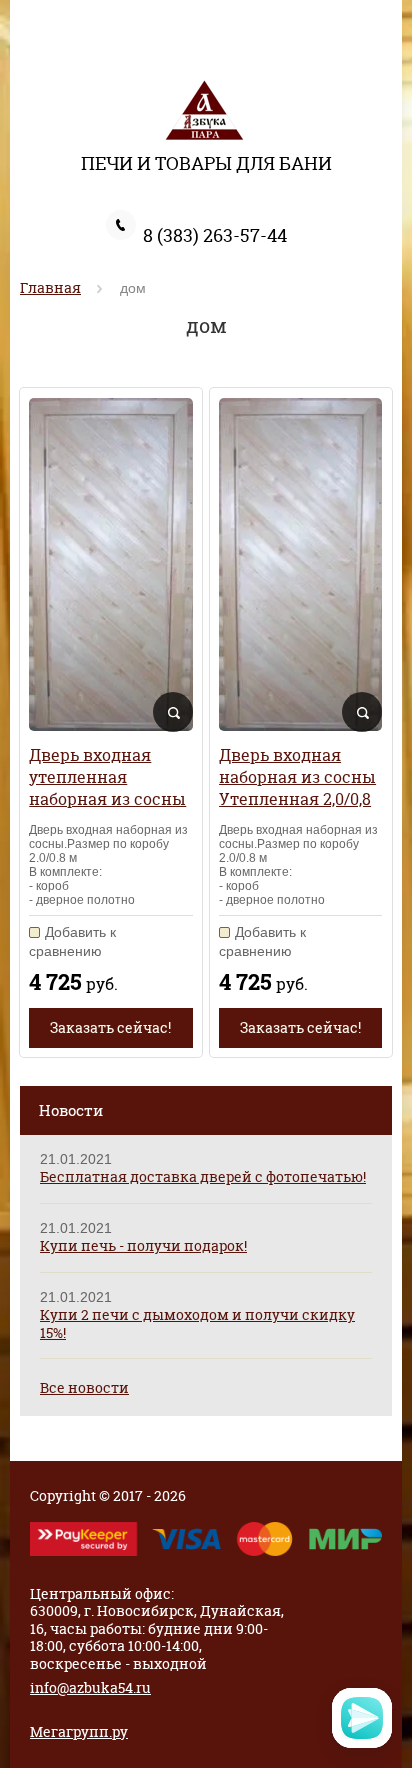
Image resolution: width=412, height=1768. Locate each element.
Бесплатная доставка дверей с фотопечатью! (203, 1176)
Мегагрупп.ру (79, 1731)
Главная (50, 287)
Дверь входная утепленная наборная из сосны (107, 777)
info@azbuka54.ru (90, 1687)
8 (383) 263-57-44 (215, 235)
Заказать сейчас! (110, 1027)
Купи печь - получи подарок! (143, 1245)
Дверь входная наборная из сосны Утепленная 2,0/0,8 (297, 777)
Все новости (84, 1387)
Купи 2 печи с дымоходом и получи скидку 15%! (197, 1323)
